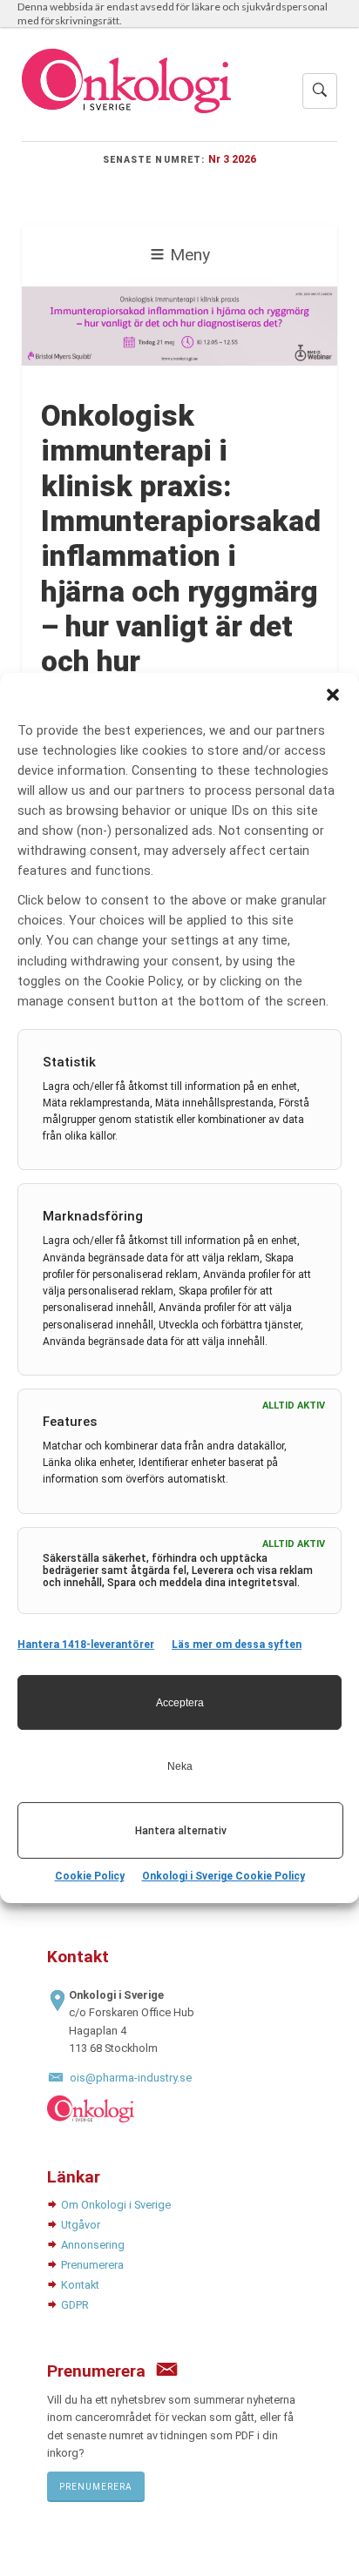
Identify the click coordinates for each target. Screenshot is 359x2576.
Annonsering (93, 2245)
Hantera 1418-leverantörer (86, 1644)
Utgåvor (81, 2225)
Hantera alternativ (181, 1831)
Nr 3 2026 (232, 159)
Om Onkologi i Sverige (116, 2205)
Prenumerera (92, 2265)
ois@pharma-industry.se (131, 2078)
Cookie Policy (90, 1877)
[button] (333, 695)
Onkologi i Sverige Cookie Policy (224, 1877)
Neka (180, 1766)
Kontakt (80, 2285)
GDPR (75, 2305)
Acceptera (180, 1703)
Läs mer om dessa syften (237, 1644)
